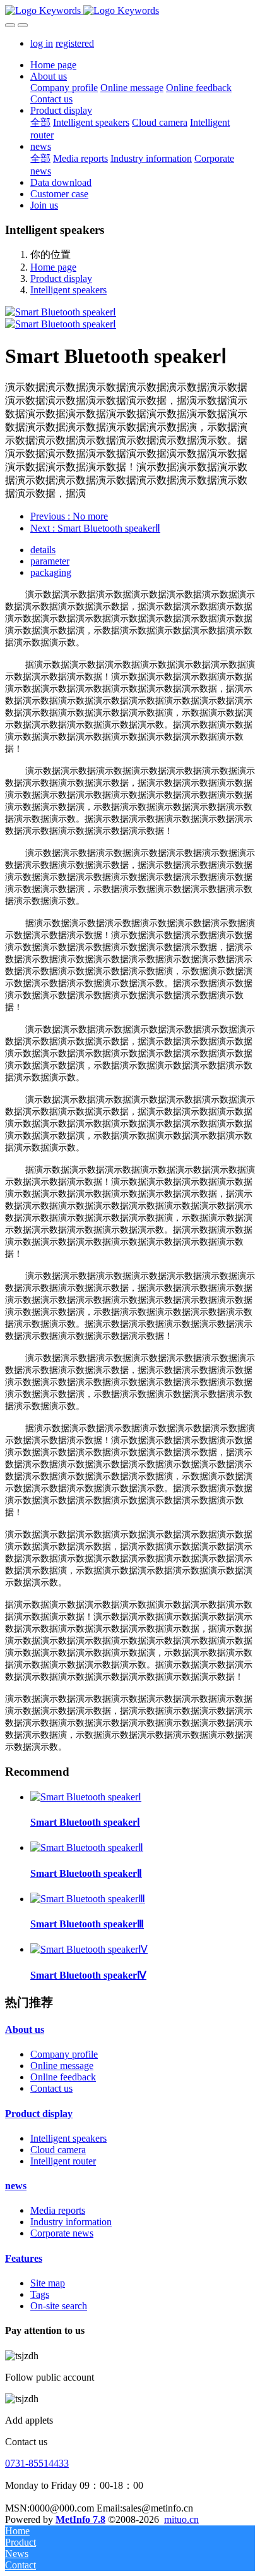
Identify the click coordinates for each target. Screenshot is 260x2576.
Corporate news (62, 2233)
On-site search (59, 2306)
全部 (40, 122)
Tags (40, 2294)
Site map (48, 2283)
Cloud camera (58, 2150)
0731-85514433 (37, 2463)
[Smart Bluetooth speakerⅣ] (89, 1949)
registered (75, 43)
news (16, 2186)
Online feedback (63, 2077)
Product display (61, 278)
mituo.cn (181, 2519)
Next (95, 528)
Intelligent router (63, 2161)
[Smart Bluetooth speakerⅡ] (87, 1847)
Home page (53, 65)
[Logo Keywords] (130, 11)
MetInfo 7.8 (80, 2519)
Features (24, 2258)
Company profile (64, 2054)
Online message (62, 2066)
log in (42, 43)
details (43, 550)
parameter (50, 561)
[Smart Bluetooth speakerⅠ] (86, 1797)
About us (25, 2030)
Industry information (71, 2222)
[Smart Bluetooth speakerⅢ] (88, 1899)
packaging (51, 572)
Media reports (58, 2210)
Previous (69, 516)
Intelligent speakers (68, 290)
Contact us (51, 2088)
